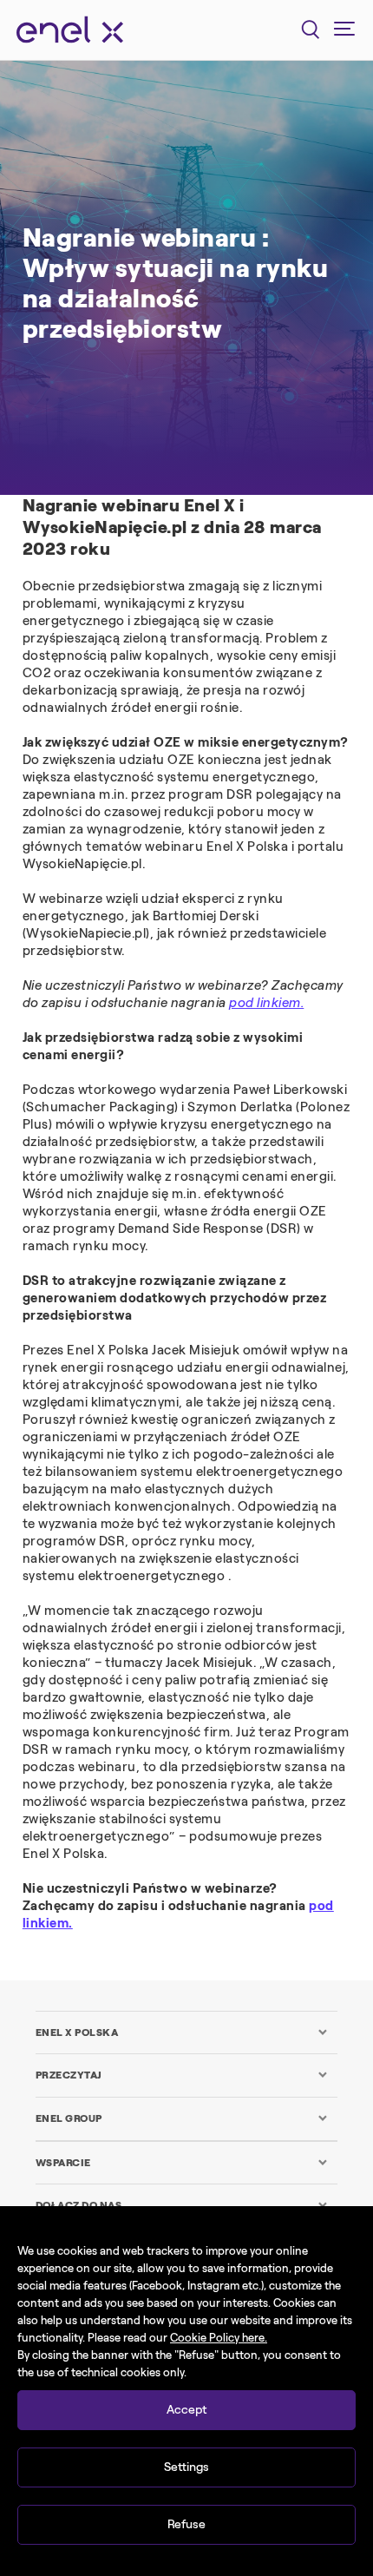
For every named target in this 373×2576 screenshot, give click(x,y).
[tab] (182, 2032)
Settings (186, 2467)
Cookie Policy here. (219, 2338)
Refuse (186, 2524)
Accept (186, 2410)
